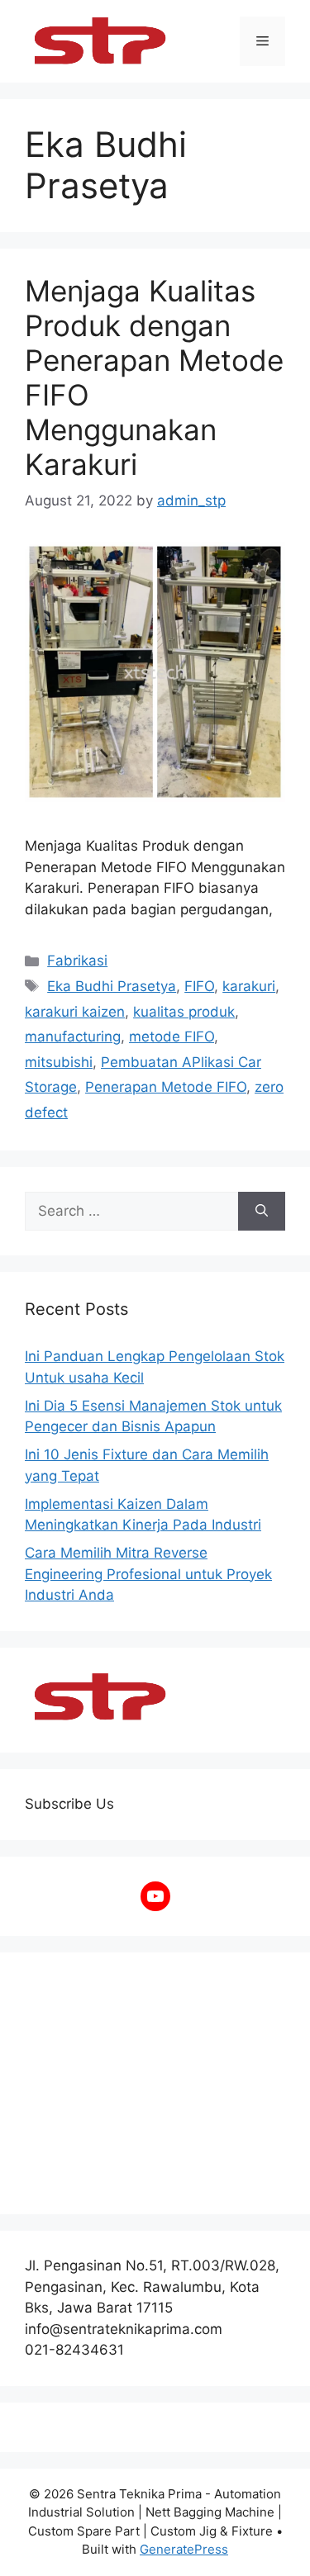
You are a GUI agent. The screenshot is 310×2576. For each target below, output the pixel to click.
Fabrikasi (77, 961)
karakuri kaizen (75, 1012)
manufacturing (73, 1037)
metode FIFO (172, 1037)
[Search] (262, 1212)
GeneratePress (184, 2549)
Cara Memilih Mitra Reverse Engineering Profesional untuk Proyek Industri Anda (148, 1574)
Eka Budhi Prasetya (112, 986)
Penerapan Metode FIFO (166, 1087)
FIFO (199, 986)
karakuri (249, 986)
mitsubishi (59, 1062)
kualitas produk (184, 1012)
